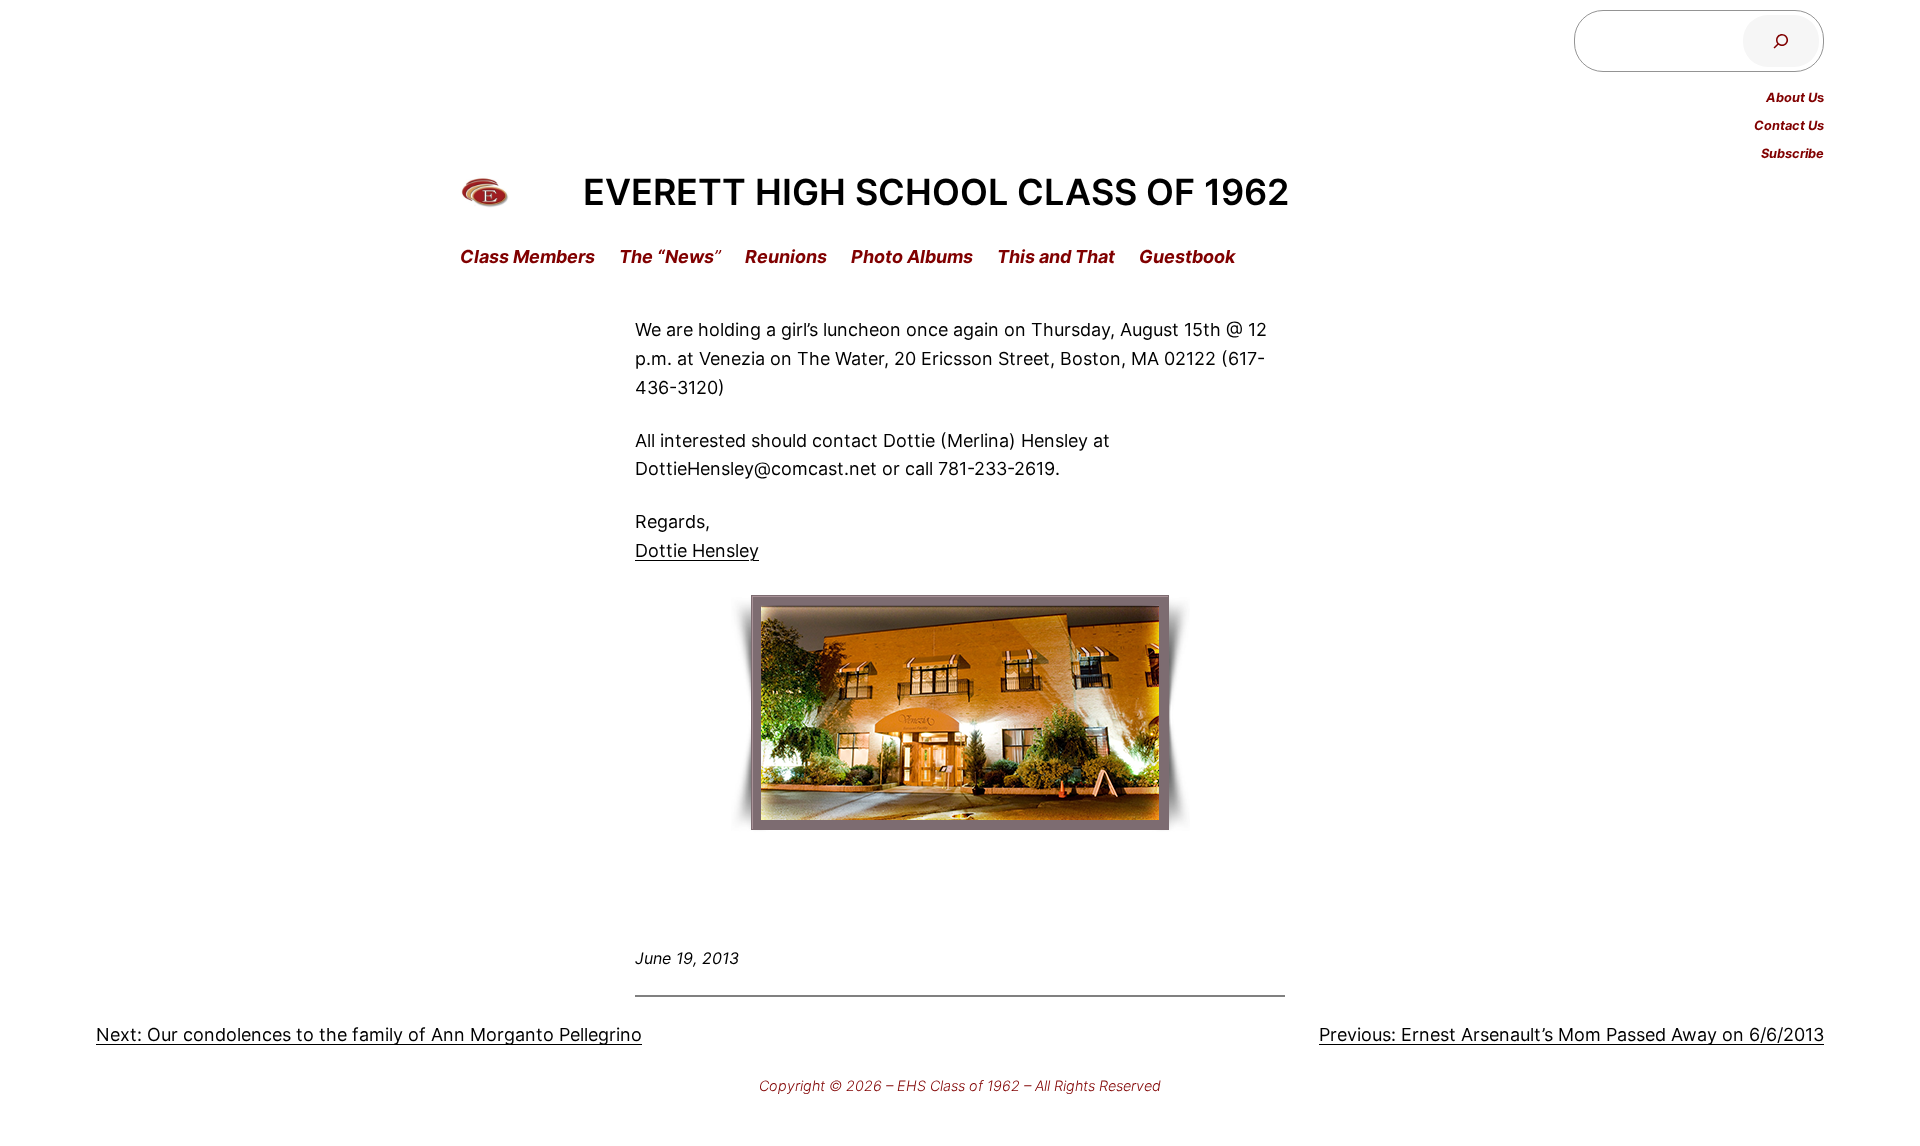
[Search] (1781, 41)
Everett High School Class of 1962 (936, 192)
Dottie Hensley (697, 550)
